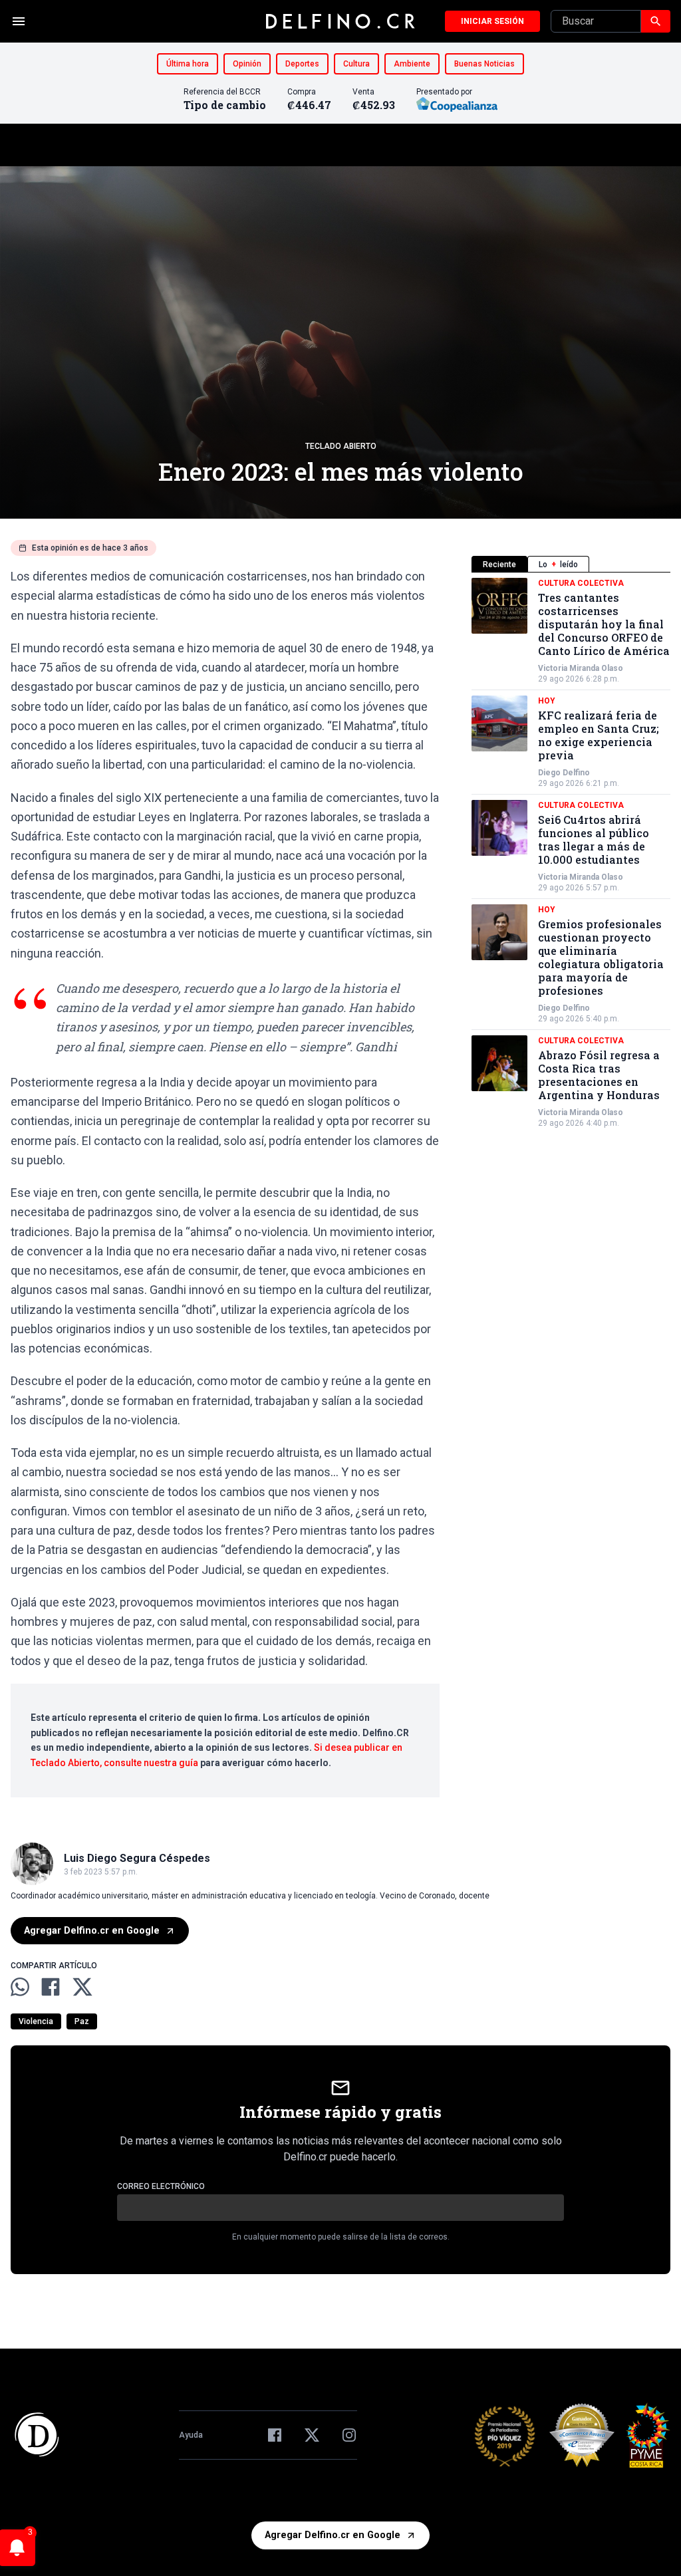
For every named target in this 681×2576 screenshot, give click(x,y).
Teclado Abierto (341, 446)
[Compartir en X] (82, 1987)
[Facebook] (275, 2435)
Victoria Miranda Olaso (581, 668)
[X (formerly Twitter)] (312, 2435)
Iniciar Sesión (492, 21)
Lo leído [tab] (558, 565)
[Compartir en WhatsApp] (20, 1987)
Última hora (188, 64)
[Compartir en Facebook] (51, 1987)
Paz (82, 2021)
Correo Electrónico (161, 2186)
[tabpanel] (571, 853)
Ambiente (412, 64)
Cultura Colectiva (581, 583)
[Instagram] (349, 2435)
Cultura (356, 64)
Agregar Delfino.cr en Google (92, 1931)
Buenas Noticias (484, 64)
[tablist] (571, 564)
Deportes (302, 64)
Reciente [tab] (499, 565)
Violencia (36, 2021)
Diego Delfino (564, 773)
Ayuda (191, 2435)
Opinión (247, 64)
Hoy (547, 701)
